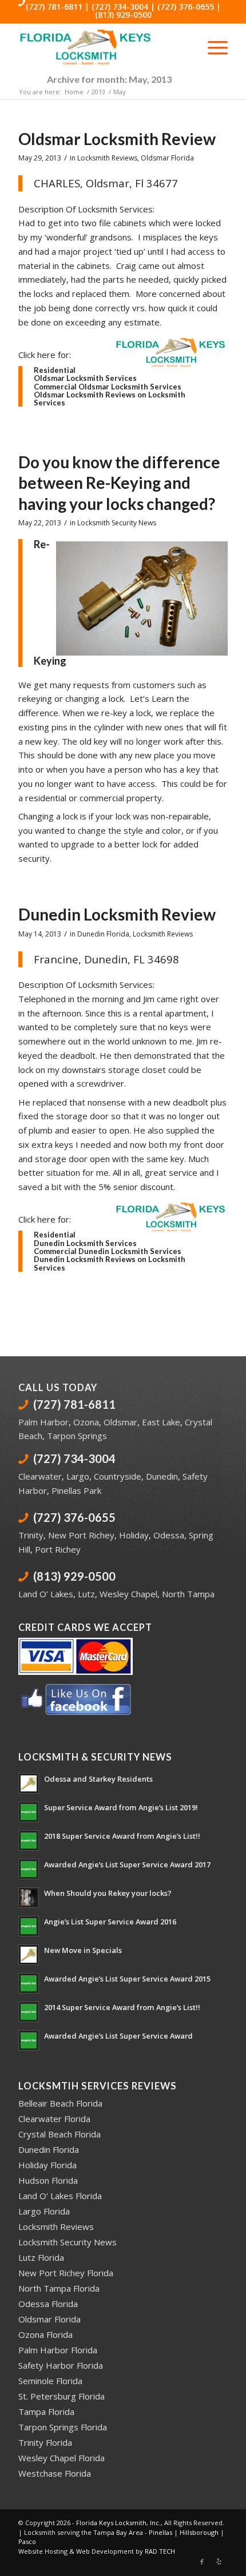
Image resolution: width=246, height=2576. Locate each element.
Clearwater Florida (54, 2119)
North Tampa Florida (59, 2288)
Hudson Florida (48, 2180)
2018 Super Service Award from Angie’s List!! (122, 1836)
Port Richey (58, 1549)
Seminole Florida (50, 2381)
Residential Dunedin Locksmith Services (85, 1239)
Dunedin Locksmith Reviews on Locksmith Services (110, 1263)
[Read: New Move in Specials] (29, 1955)
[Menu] (212, 47)
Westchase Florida (55, 2473)
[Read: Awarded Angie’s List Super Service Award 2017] (29, 1869)
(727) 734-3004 (120, 7)
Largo (78, 1476)
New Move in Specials (83, 1950)
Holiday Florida (47, 2165)
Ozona (86, 1422)
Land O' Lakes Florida (60, 2196)
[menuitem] (212, 47)
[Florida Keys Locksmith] (123, 47)
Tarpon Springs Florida (63, 2427)
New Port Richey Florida (66, 2273)
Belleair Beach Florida (60, 2103)
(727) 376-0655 (186, 7)
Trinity (31, 1535)
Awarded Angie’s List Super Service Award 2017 (127, 1864)
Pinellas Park (76, 1490)
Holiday (134, 1535)
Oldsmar (120, 1422)
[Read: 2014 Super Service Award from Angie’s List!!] (29, 2012)
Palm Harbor (43, 1422)
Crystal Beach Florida (59, 2134)
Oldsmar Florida (167, 158)
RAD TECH (160, 2551)
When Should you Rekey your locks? (108, 1893)
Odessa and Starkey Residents (98, 1779)
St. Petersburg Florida (61, 2396)
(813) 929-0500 (123, 15)
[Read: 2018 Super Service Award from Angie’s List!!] (29, 1840)
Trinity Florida (45, 2442)
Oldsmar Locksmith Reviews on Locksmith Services (110, 399)
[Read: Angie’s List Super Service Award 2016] (29, 1926)
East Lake (161, 1422)
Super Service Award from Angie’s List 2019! (121, 1807)
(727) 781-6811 (54, 7)
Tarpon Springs (77, 1436)
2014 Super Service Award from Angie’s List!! (122, 2007)
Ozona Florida (45, 2334)
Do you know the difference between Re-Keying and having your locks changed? (119, 483)
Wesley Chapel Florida (61, 2458)
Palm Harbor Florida (58, 2350)
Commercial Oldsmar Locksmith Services (108, 387)
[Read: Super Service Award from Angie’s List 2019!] (29, 1812)
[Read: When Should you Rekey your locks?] (29, 1898)
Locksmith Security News (117, 523)
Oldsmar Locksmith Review (117, 139)
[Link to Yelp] (219, 2562)
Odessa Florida (48, 2304)
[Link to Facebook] (202, 2562)
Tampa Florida (46, 2412)
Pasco (27, 2541)
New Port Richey (81, 1535)
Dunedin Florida (103, 934)
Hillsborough (199, 2532)
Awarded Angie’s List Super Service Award (118, 2036)
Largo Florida (44, 2211)
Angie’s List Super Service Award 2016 (110, 1922)
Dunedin (162, 1476)
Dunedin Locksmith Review (117, 914)
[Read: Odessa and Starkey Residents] (29, 1783)
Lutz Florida (41, 2257)
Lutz (86, 1594)
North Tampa (188, 1594)
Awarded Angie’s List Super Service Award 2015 (127, 1979)
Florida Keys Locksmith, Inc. (118, 2523)
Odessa (169, 1535)
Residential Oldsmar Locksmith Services (85, 374)
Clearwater (40, 1476)
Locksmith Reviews (107, 158)
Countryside (118, 1476)
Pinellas (160, 2532)
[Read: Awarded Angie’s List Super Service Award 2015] (29, 1983)
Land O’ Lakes (46, 1594)
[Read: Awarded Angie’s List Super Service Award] (29, 2040)
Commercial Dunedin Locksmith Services (108, 1251)
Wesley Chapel (128, 1594)
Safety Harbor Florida (61, 2365)
